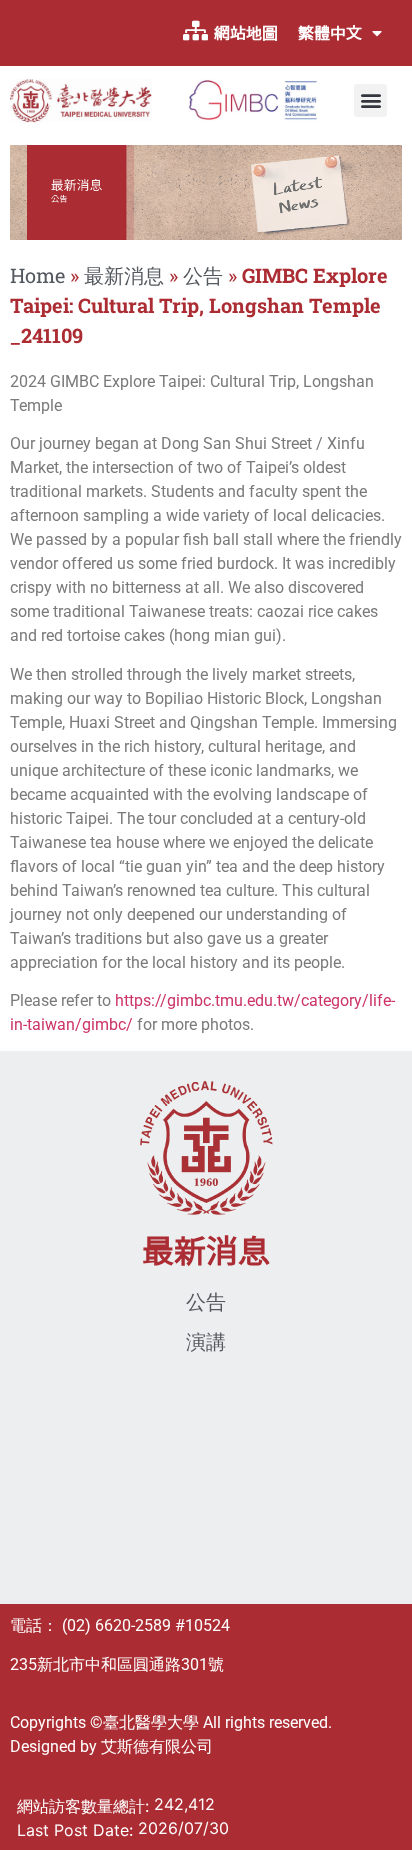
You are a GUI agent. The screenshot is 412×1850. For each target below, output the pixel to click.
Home (37, 275)
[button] (370, 100)
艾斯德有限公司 (157, 1746)
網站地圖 (246, 33)
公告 (203, 275)
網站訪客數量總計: (85, 1806)
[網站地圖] (195, 31)
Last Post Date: (77, 1830)
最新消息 (124, 275)
